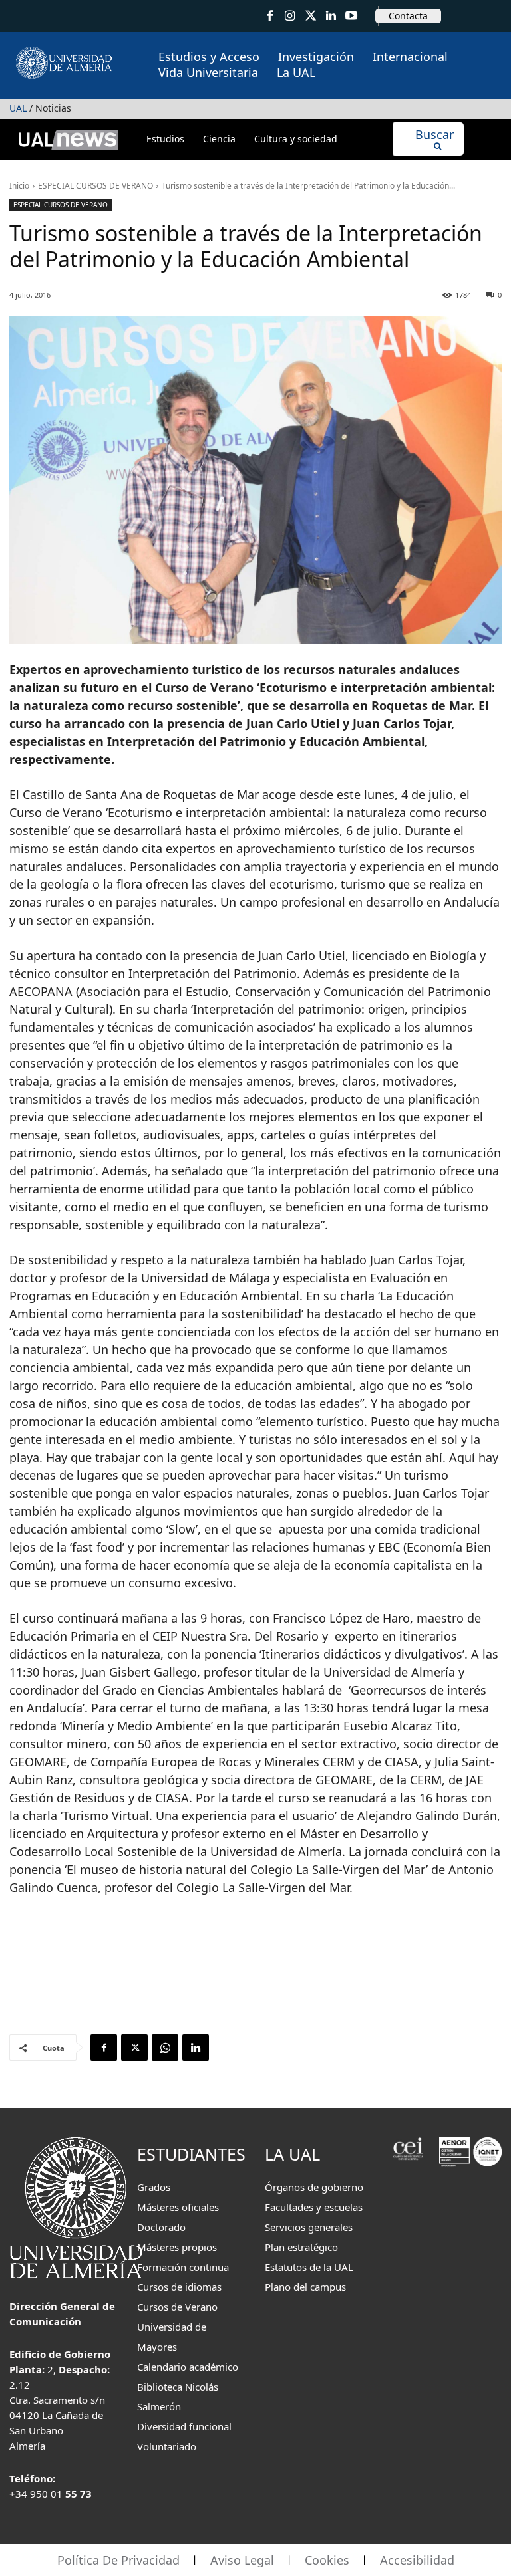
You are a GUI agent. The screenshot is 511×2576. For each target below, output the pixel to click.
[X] (134, 2048)
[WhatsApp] (165, 2048)
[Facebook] (270, 16)
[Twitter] (310, 16)
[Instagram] (290, 16)
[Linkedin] (196, 2048)
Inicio (19, 186)
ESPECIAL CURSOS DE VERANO (95, 186)
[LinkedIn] (331, 16)
